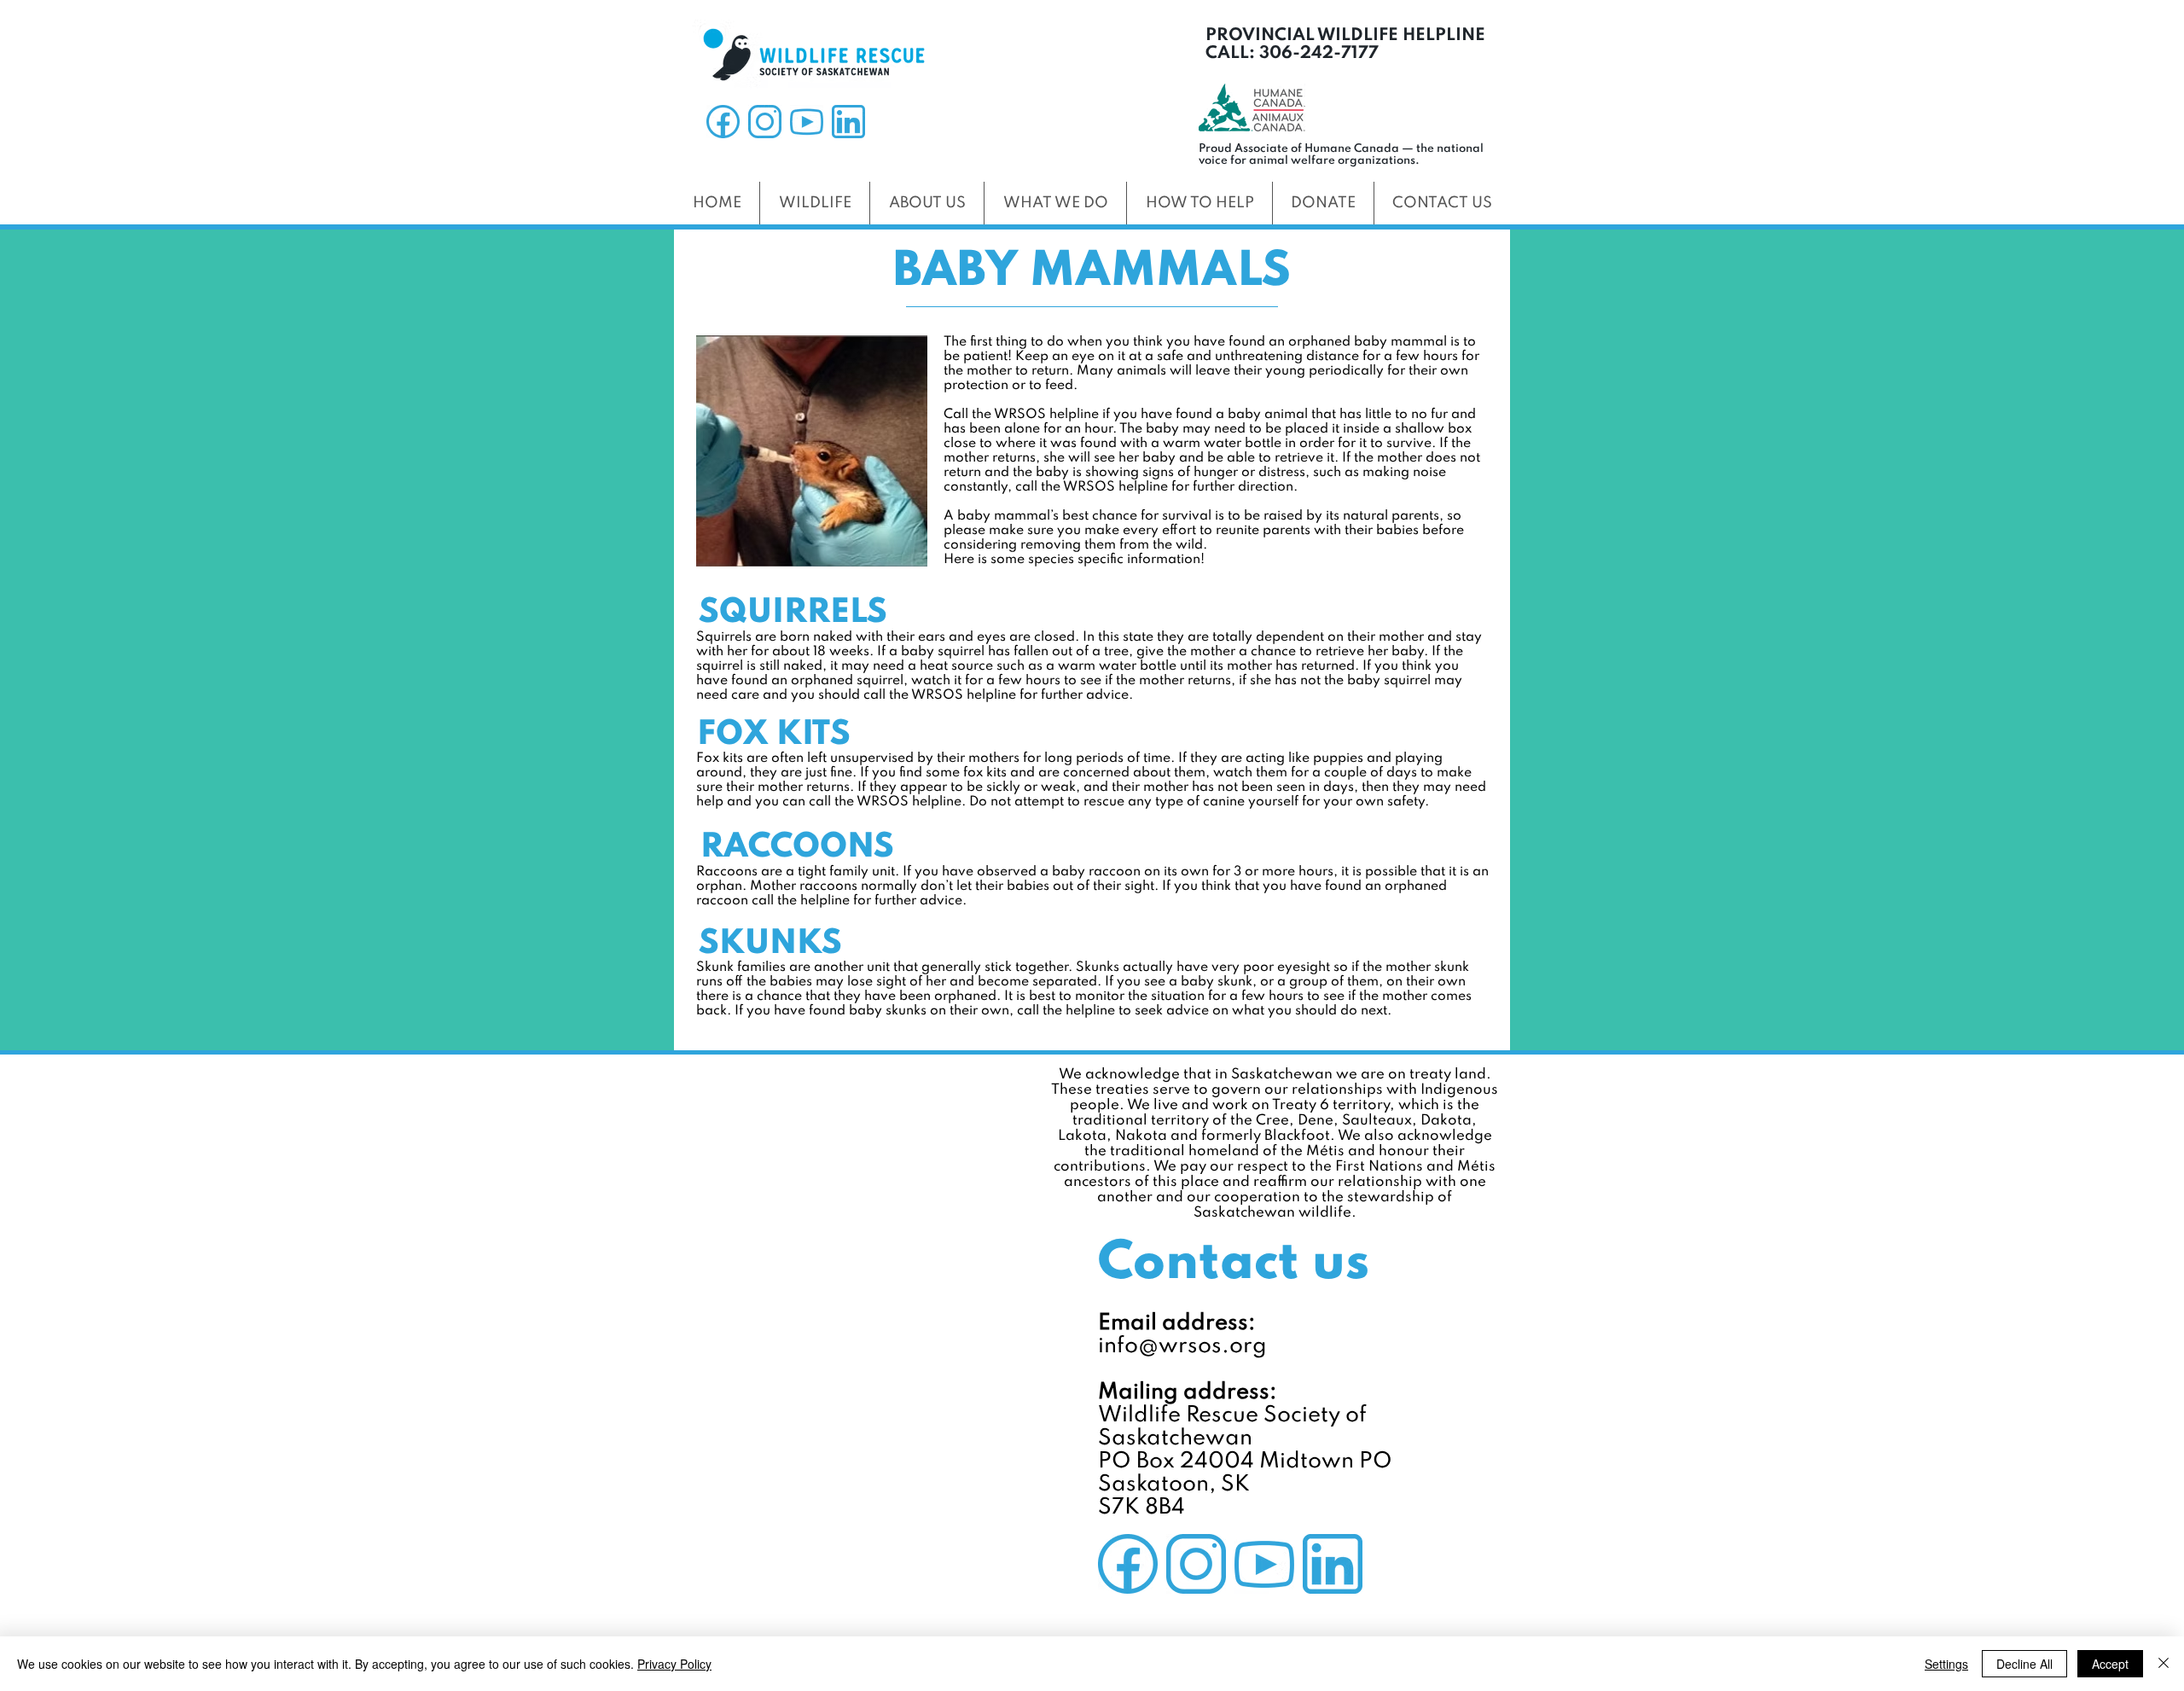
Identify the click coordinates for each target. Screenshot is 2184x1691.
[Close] (2164, 1664)
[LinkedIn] (848, 122)
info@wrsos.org (1182, 1346)
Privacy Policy (674, 1664)
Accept (2110, 1664)
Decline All (2024, 1664)
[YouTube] (807, 122)
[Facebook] (723, 122)
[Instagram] (765, 122)
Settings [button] (1946, 1664)
